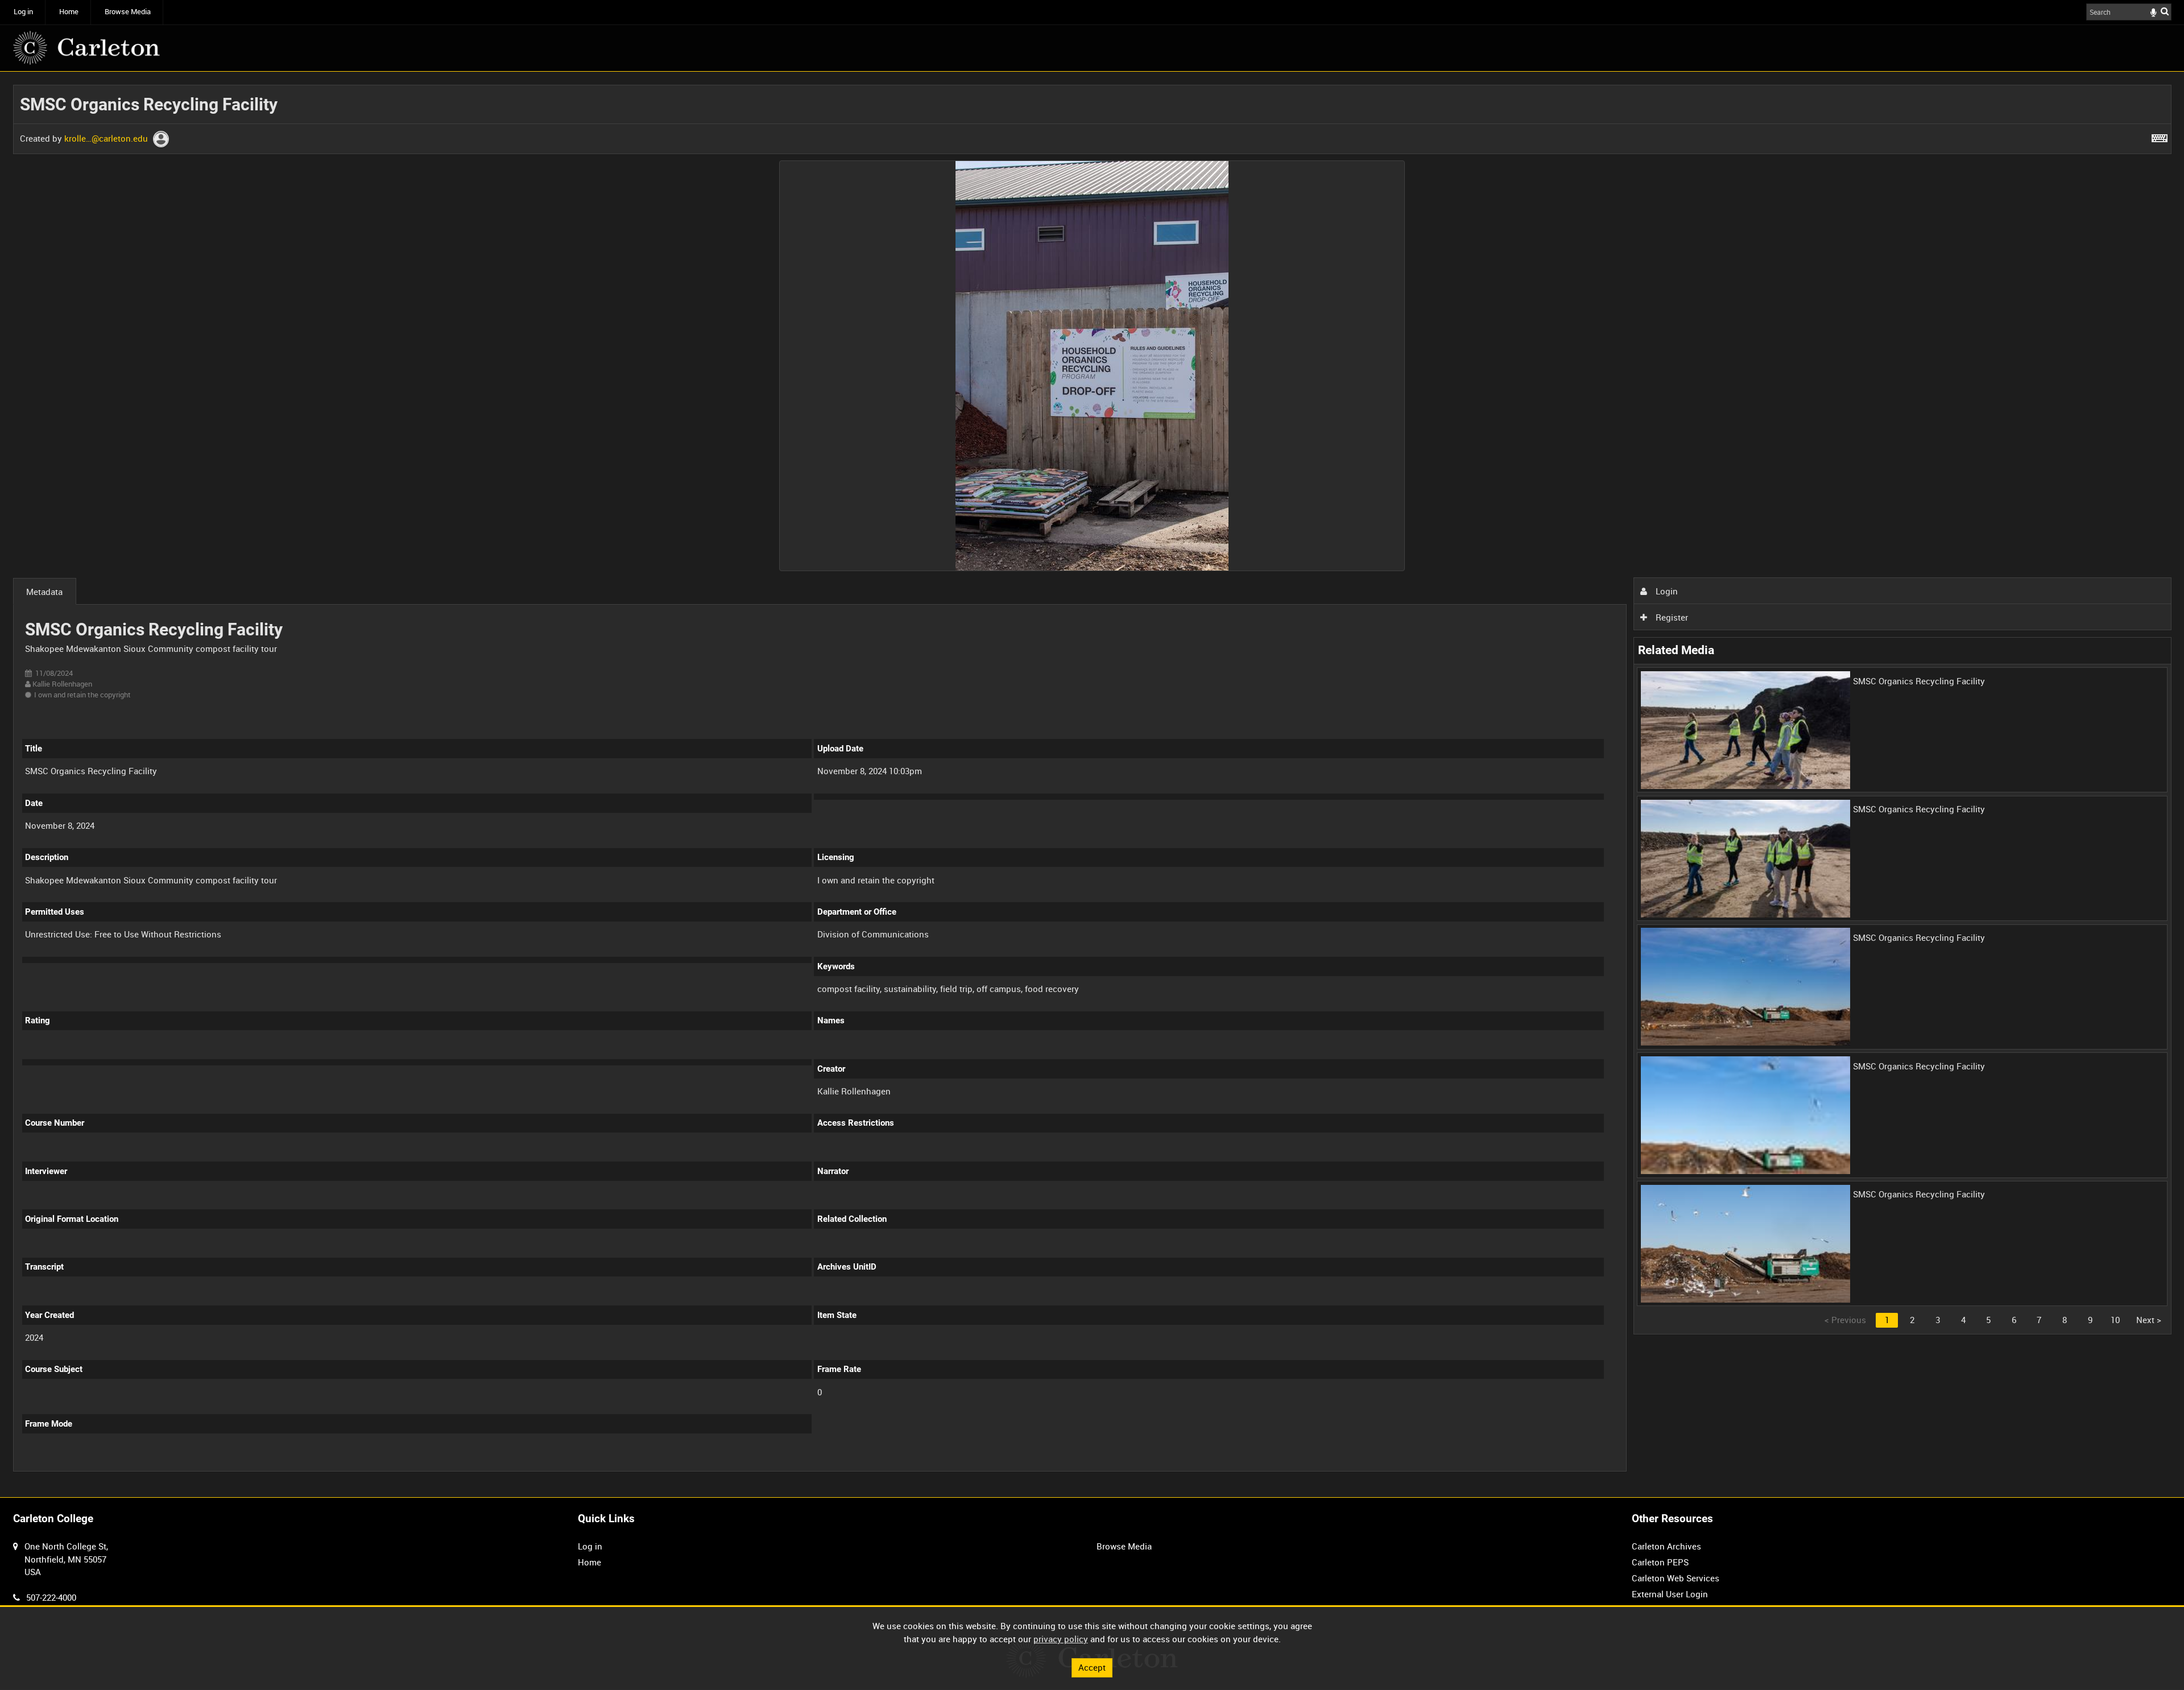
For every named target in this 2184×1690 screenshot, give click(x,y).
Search (2165, 11)
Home (69, 12)
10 (2115, 1320)
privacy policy (1061, 1639)
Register (1671, 617)
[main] (1092, 784)
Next (2149, 1320)
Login (1666, 591)
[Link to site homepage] (86, 48)
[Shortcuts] (2160, 136)
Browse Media (128, 12)
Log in (23, 12)
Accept (1092, 1667)
